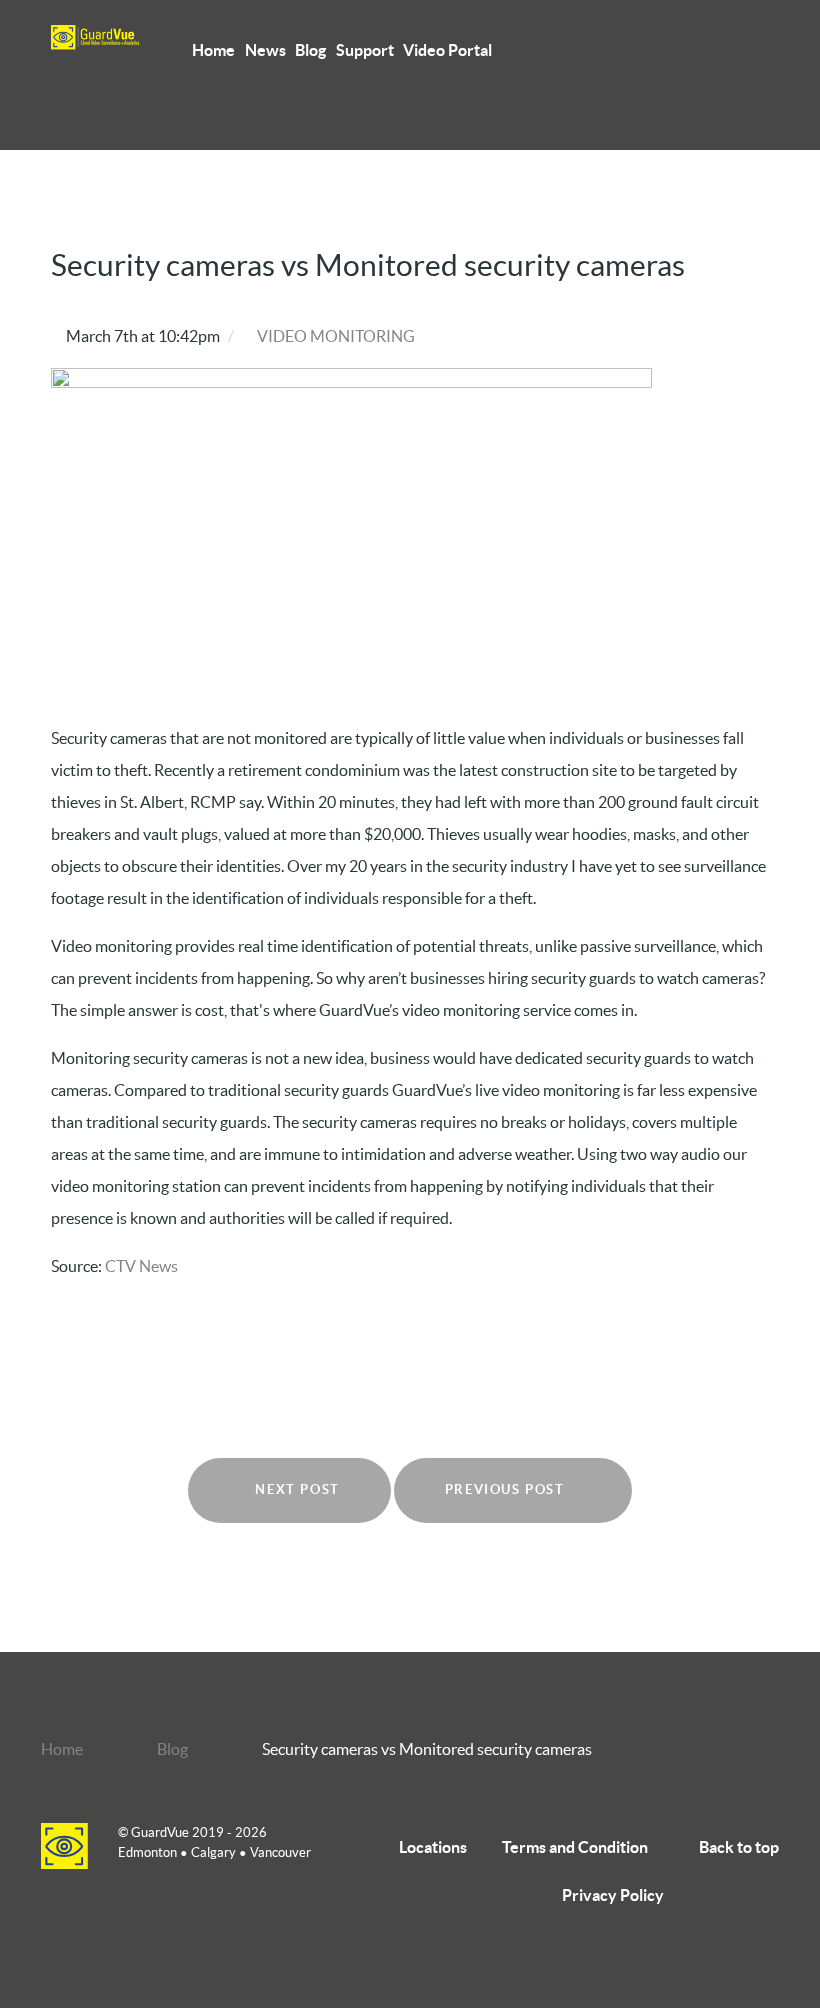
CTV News (141, 1266)
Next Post (295, 1489)
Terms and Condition (575, 1847)
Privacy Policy (613, 1895)
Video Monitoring (336, 336)
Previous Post (507, 1489)
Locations (433, 1847)
